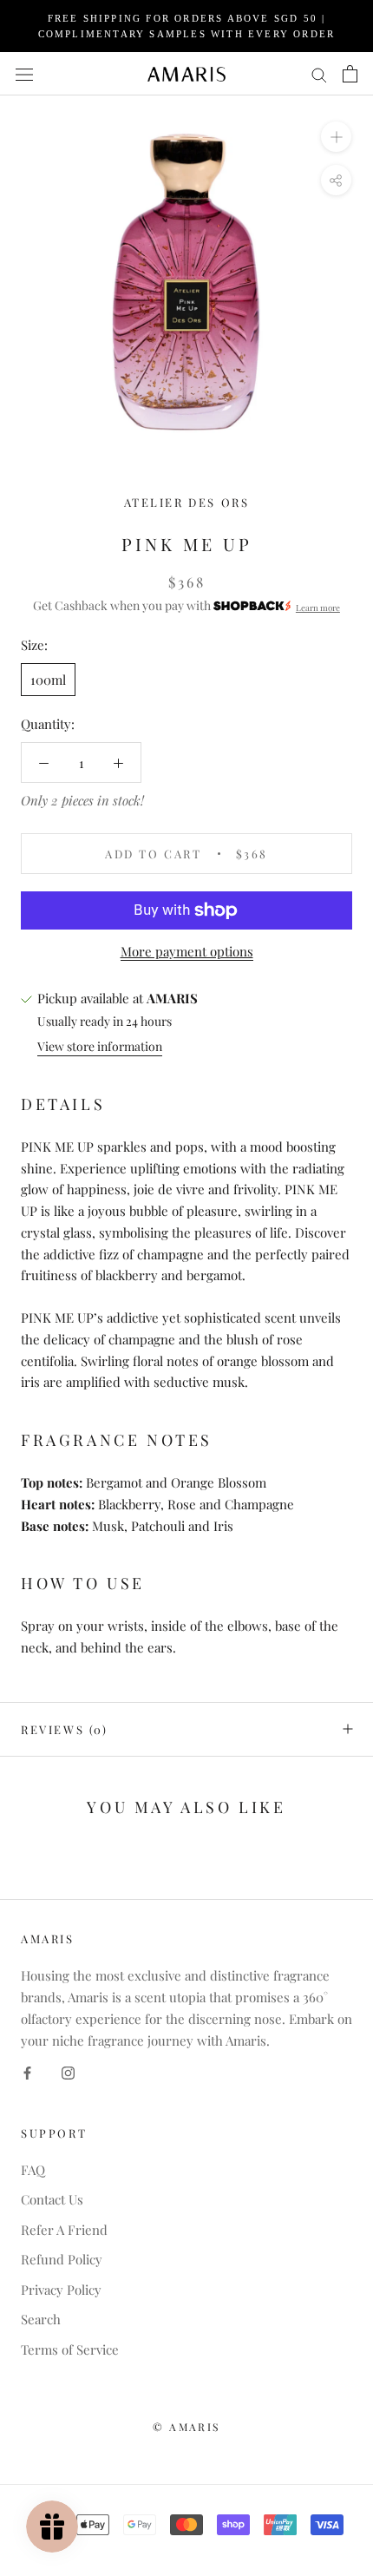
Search (41, 2319)
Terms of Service (70, 2349)
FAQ (33, 2170)
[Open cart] (350, 74)
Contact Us (52, 2199)
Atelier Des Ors (187, 502)
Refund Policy (62, 2259)
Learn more (318, 607)
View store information (100, 1046)
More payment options (187, 951)
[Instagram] (68, 2071)
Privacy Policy (61, 2290)
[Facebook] (27, 2071)
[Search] (319, 74)
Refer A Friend (64, 2230)
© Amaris (186, 2427)
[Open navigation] (24, 74)
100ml (48, 680)
